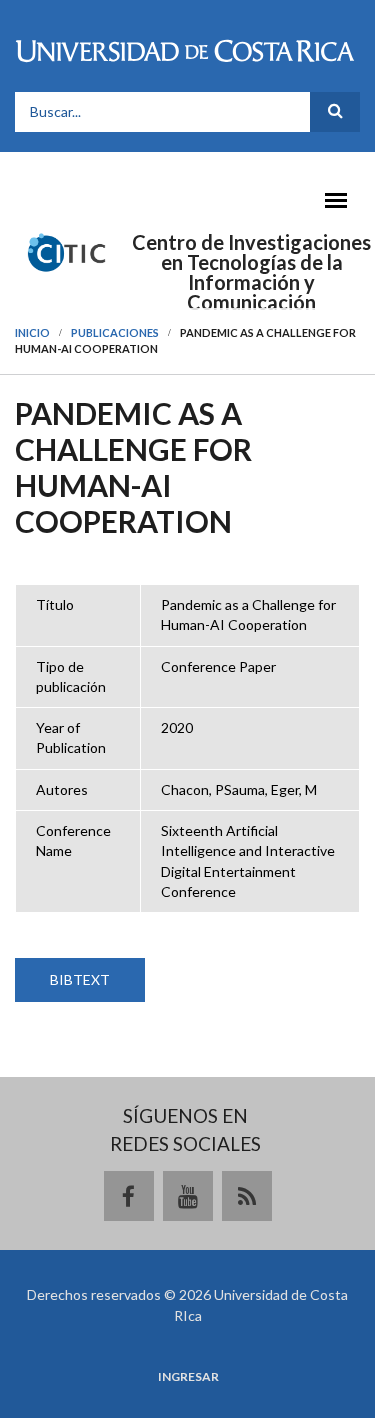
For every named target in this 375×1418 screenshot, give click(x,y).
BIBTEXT (80, 979)
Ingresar (188, 1377)
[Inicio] (67, 251)
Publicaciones (115, 332)
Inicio (32, 332)
